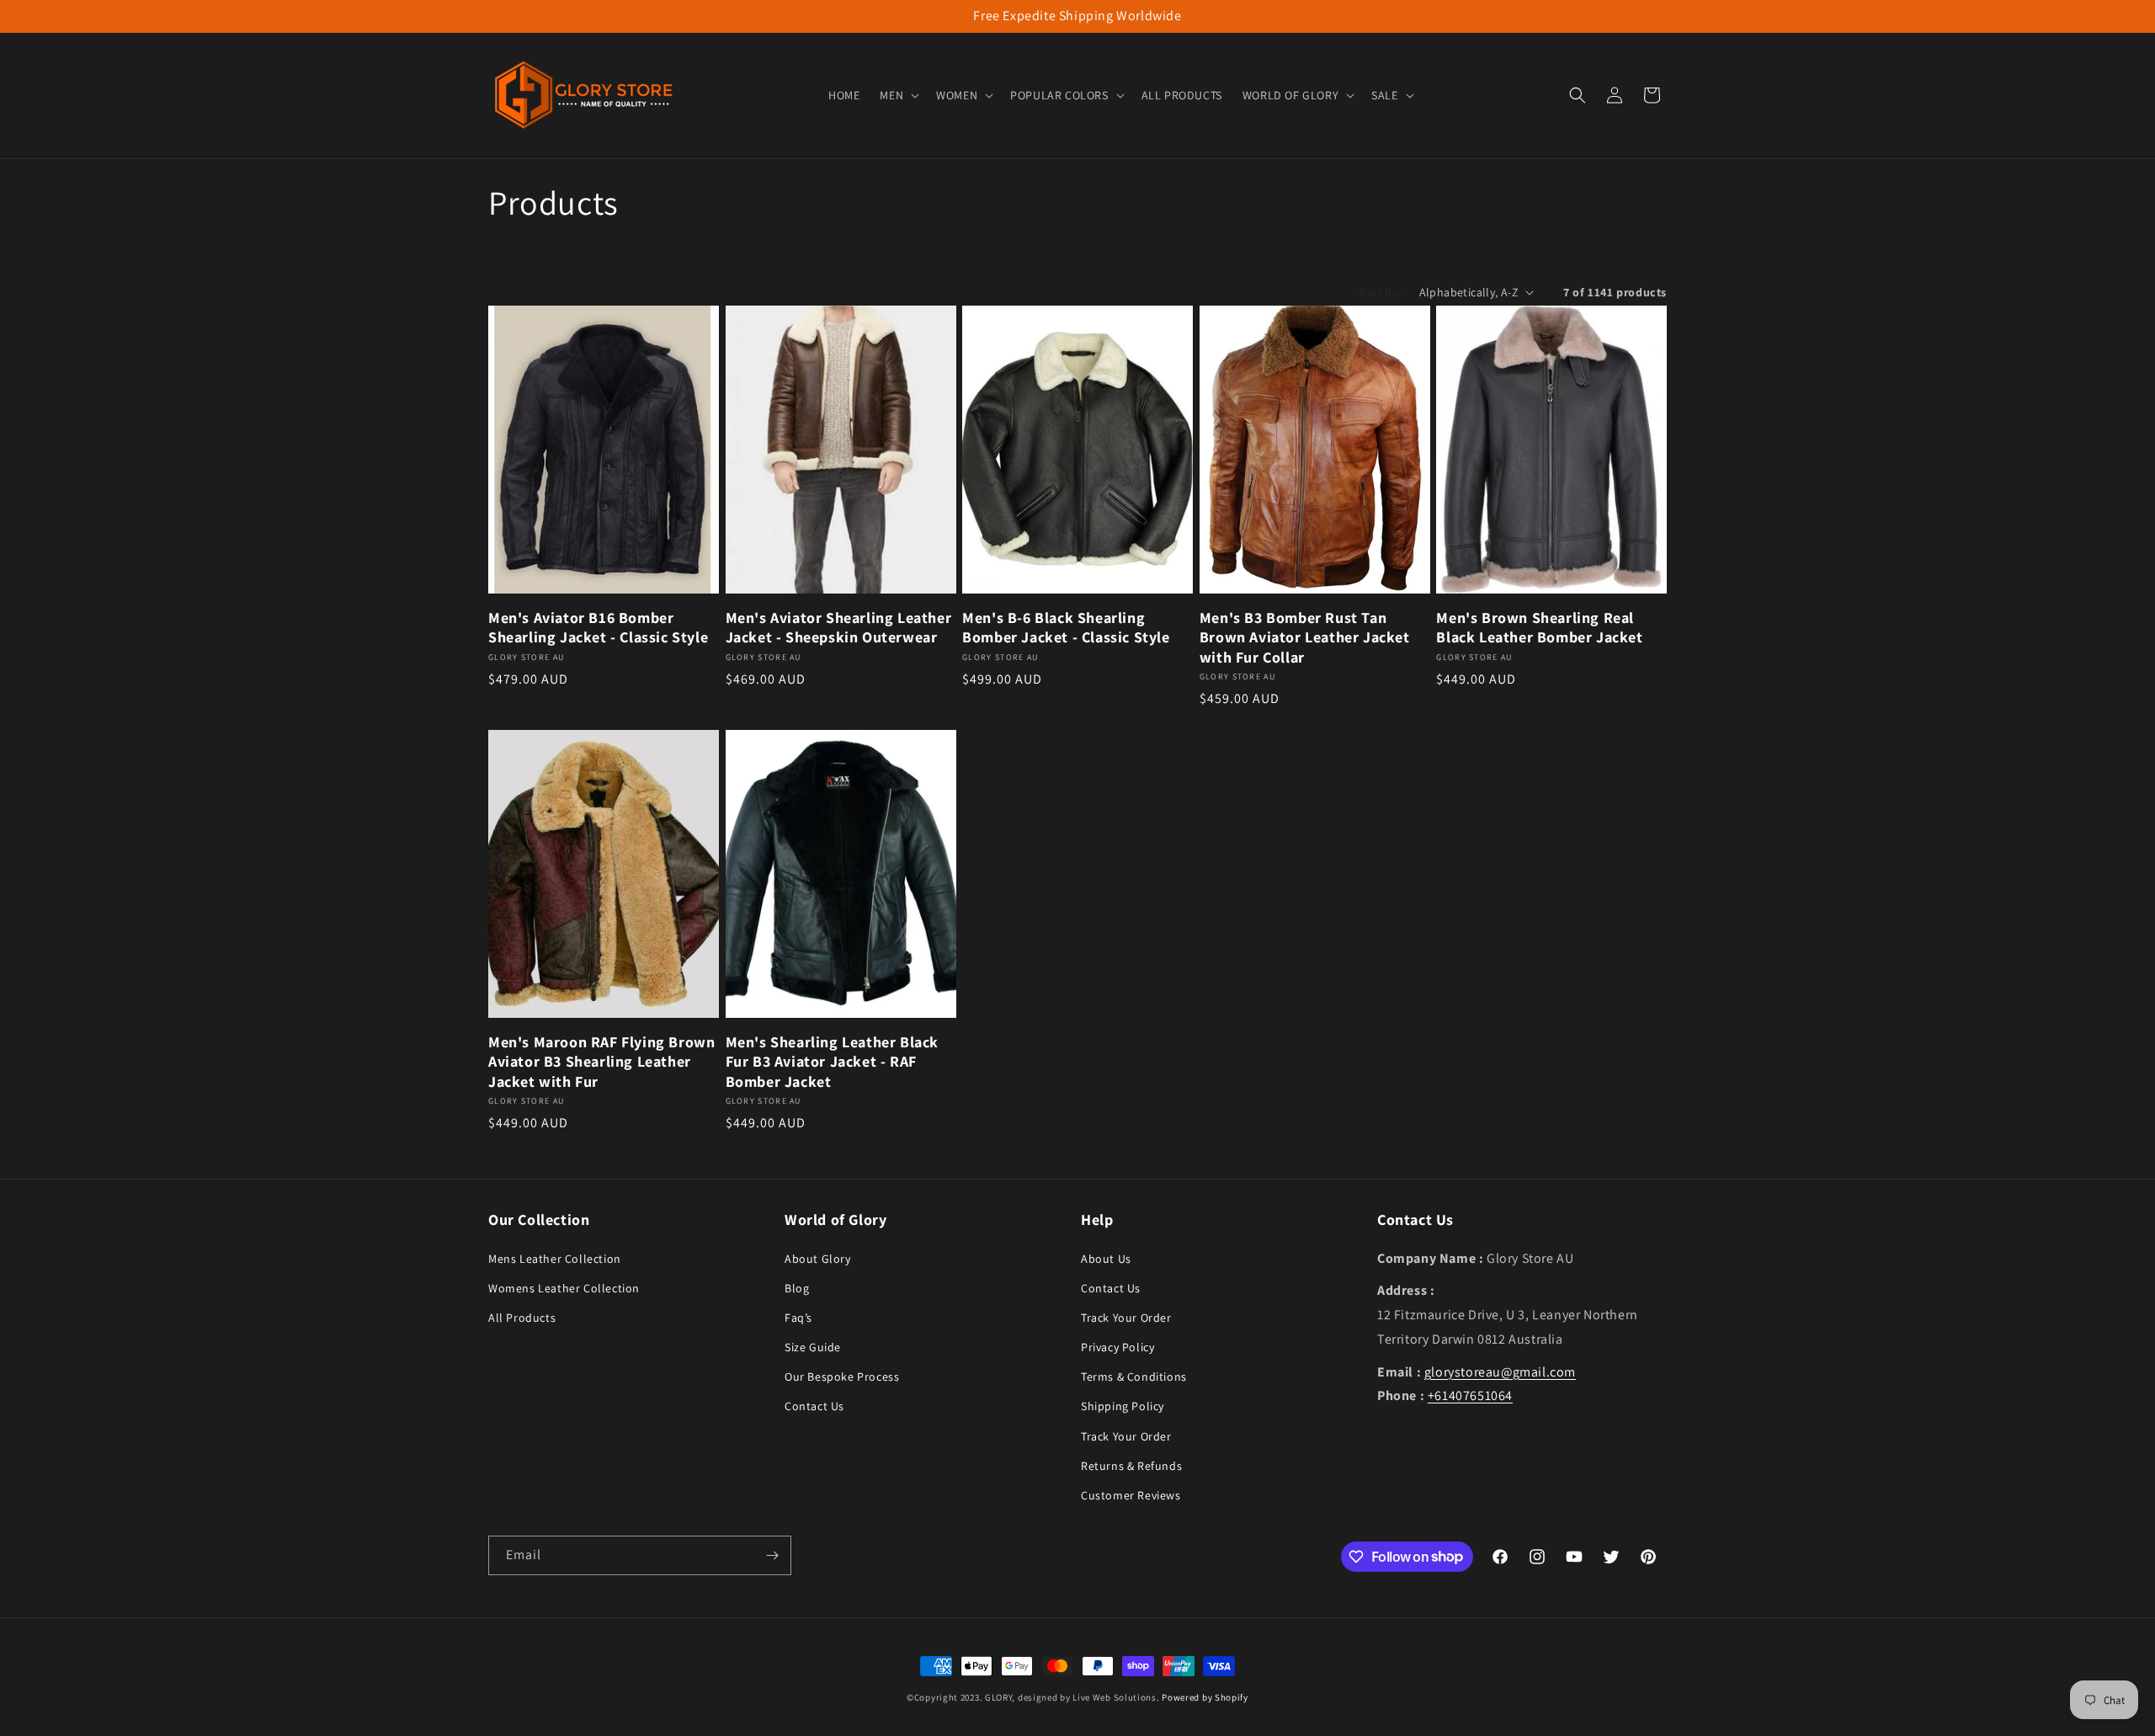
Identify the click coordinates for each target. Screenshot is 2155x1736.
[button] (898, 95)
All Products (522, 1317)
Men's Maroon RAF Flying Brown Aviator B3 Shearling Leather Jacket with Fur (601, 1062)
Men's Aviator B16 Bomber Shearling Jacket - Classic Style (598, 627)
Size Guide (813, 1346)
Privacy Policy (1117, 1346)
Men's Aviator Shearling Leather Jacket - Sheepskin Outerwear (839, 627)
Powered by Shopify (1205, 1697)
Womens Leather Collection (564, 1287)
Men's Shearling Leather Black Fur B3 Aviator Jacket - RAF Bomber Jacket (832, 1062)
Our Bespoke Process (842, 1377)
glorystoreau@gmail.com (1500, 1371)
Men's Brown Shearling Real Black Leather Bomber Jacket (1539, 627)
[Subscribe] (772, 1555)
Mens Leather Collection (555, 1258)
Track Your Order (1126, 1317)
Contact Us (814, 1406)
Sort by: (1380, 292)
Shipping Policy (1123, 1406)
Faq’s (798, 1317)
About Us (1106, 1258)
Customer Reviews (1131, 1494)
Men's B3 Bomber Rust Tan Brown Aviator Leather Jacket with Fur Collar (1305, 637)
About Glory (818, 1258)
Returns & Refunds (1131, 1465)
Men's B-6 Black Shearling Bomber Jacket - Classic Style (1066, 627)
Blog (797, 1287)
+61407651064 (1470, 1395)
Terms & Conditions (1134, 1377)
